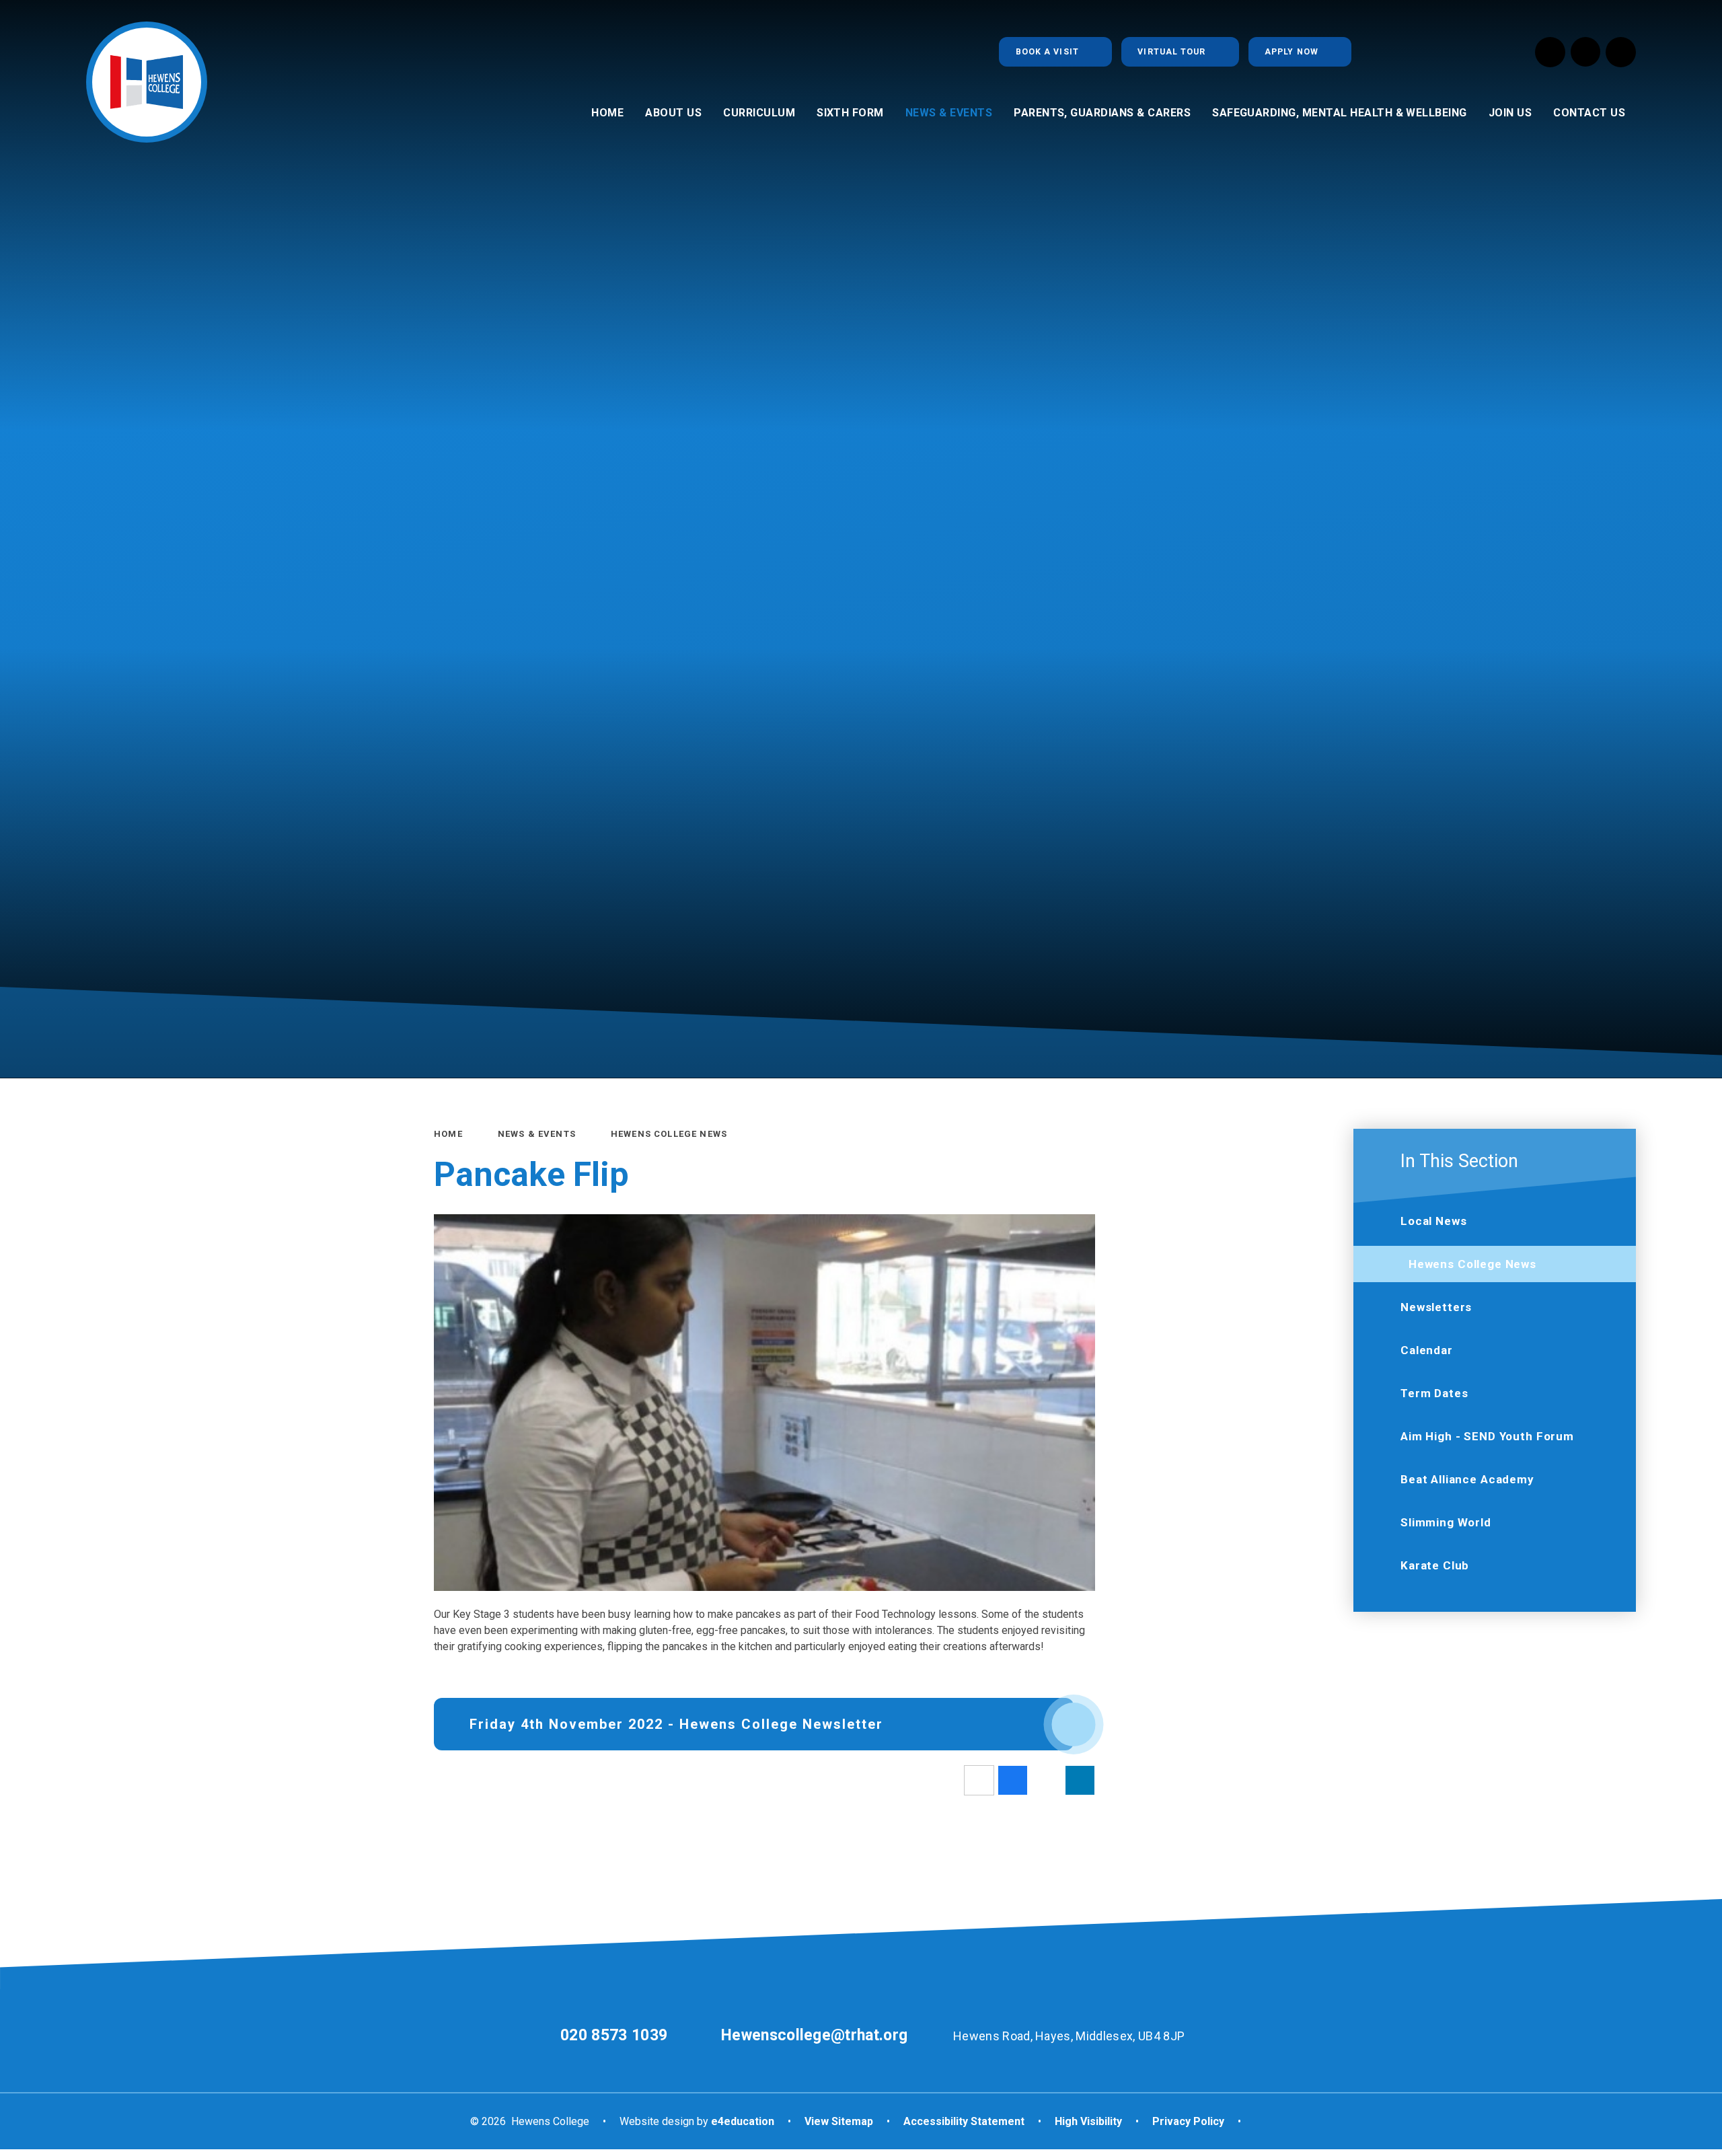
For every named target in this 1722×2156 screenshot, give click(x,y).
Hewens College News (669, 1134)
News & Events (537, 1134)
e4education (743, 2121)
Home (448, 1134)
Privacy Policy (1188, 2121)
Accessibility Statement (964, 2121)
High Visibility (1088, 2121)
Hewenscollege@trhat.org (814, 2035)
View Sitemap (839, 2121)
